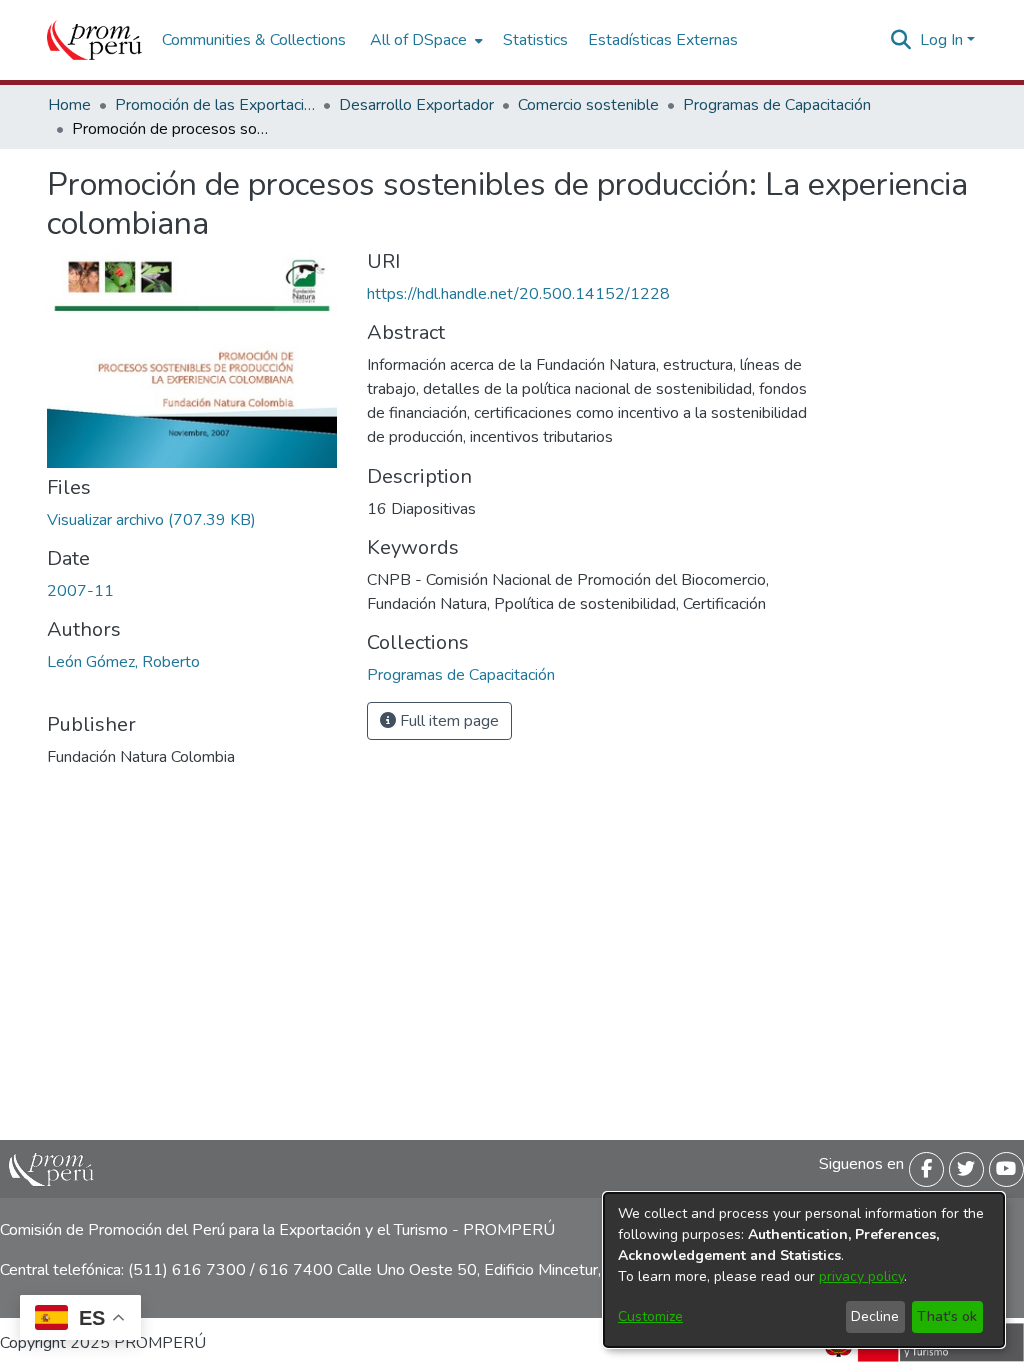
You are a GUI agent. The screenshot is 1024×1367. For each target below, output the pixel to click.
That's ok (947, 1316)
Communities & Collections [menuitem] (254, 40)
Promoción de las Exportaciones (215, 105)
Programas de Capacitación (777, 105)
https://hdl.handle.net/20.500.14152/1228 (518, 294)
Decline (875, 1316)
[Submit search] (901, 40)
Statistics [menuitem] (535, 40)
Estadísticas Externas (663, 40)
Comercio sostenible (588, 105)
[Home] (94, 40)
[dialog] (804, 1270)
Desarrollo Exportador (416, 105)
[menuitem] (424, 40)
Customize (650, 1316)
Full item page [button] (447, 721)
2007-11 (80, 591)
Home (69, 105)
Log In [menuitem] (941, 40)
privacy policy (861, 1276)
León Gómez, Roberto (123, 662)
